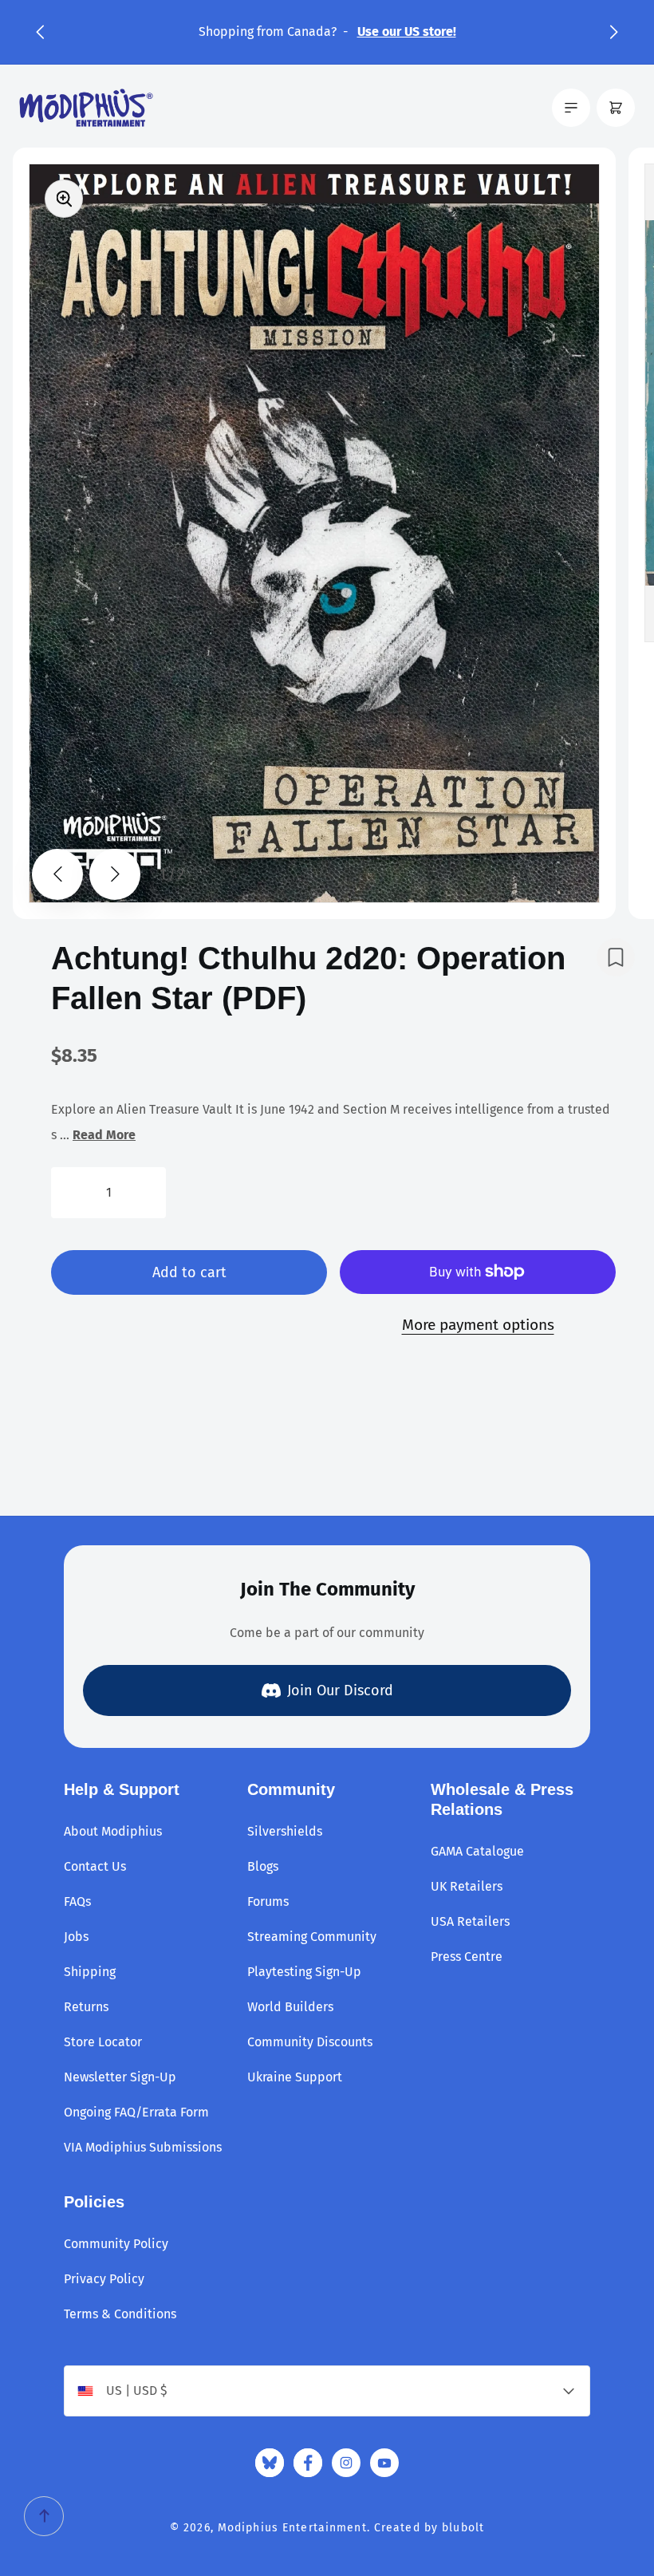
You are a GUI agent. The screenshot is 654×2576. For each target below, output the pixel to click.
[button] (40, 32)
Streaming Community (312, 1937)
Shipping (90, 1972)
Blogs (263, 1866)
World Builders (290, 2007)
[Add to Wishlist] (616, 957)
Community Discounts (310, 2042)
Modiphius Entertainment (292, 2528)
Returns (86, 2007)
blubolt (463, 2528)
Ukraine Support (295, 2077)
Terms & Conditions (120, 2314)
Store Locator (103, 2042)
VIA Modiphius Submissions (143, 2147)
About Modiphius (113, 1831)
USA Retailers (470, 1921)
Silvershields (285, 1831)
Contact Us (95, 1866)
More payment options (478, 1325)
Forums (268, 1901)
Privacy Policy (104, 2279)
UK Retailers (467, 1886)
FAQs (77, 1901)
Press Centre (467, 1957)
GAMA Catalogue (477, 1851)
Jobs (76, 1937)
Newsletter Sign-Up (120, 2077)
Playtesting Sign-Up (304, 1972)
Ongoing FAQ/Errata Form (136, 2112)
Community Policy (116, 2244)
